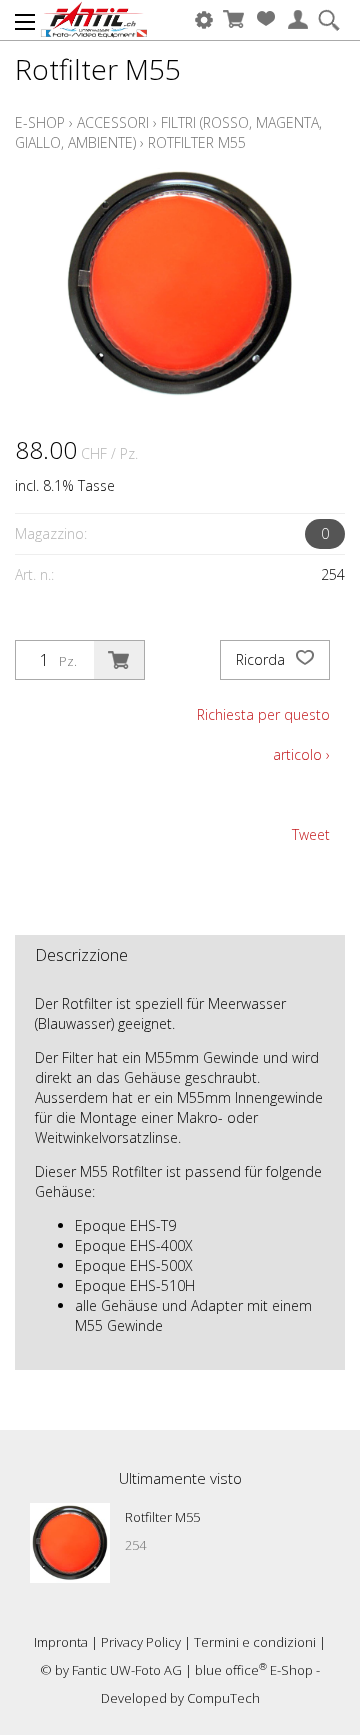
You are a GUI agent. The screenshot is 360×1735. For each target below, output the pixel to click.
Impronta (61, 1642)
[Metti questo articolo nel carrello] (119, 660)
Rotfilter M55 (197, 142)
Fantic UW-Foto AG (127, 1670)
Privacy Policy (141, 1642)
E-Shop (40, 122)
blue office (231, 1670)
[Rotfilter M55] (70, 1543)
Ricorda (262, 659)
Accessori (113, 122)
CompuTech (223, 1698)
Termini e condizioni (255, 1642)
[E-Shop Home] (94, 20)
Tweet (311, 834)
